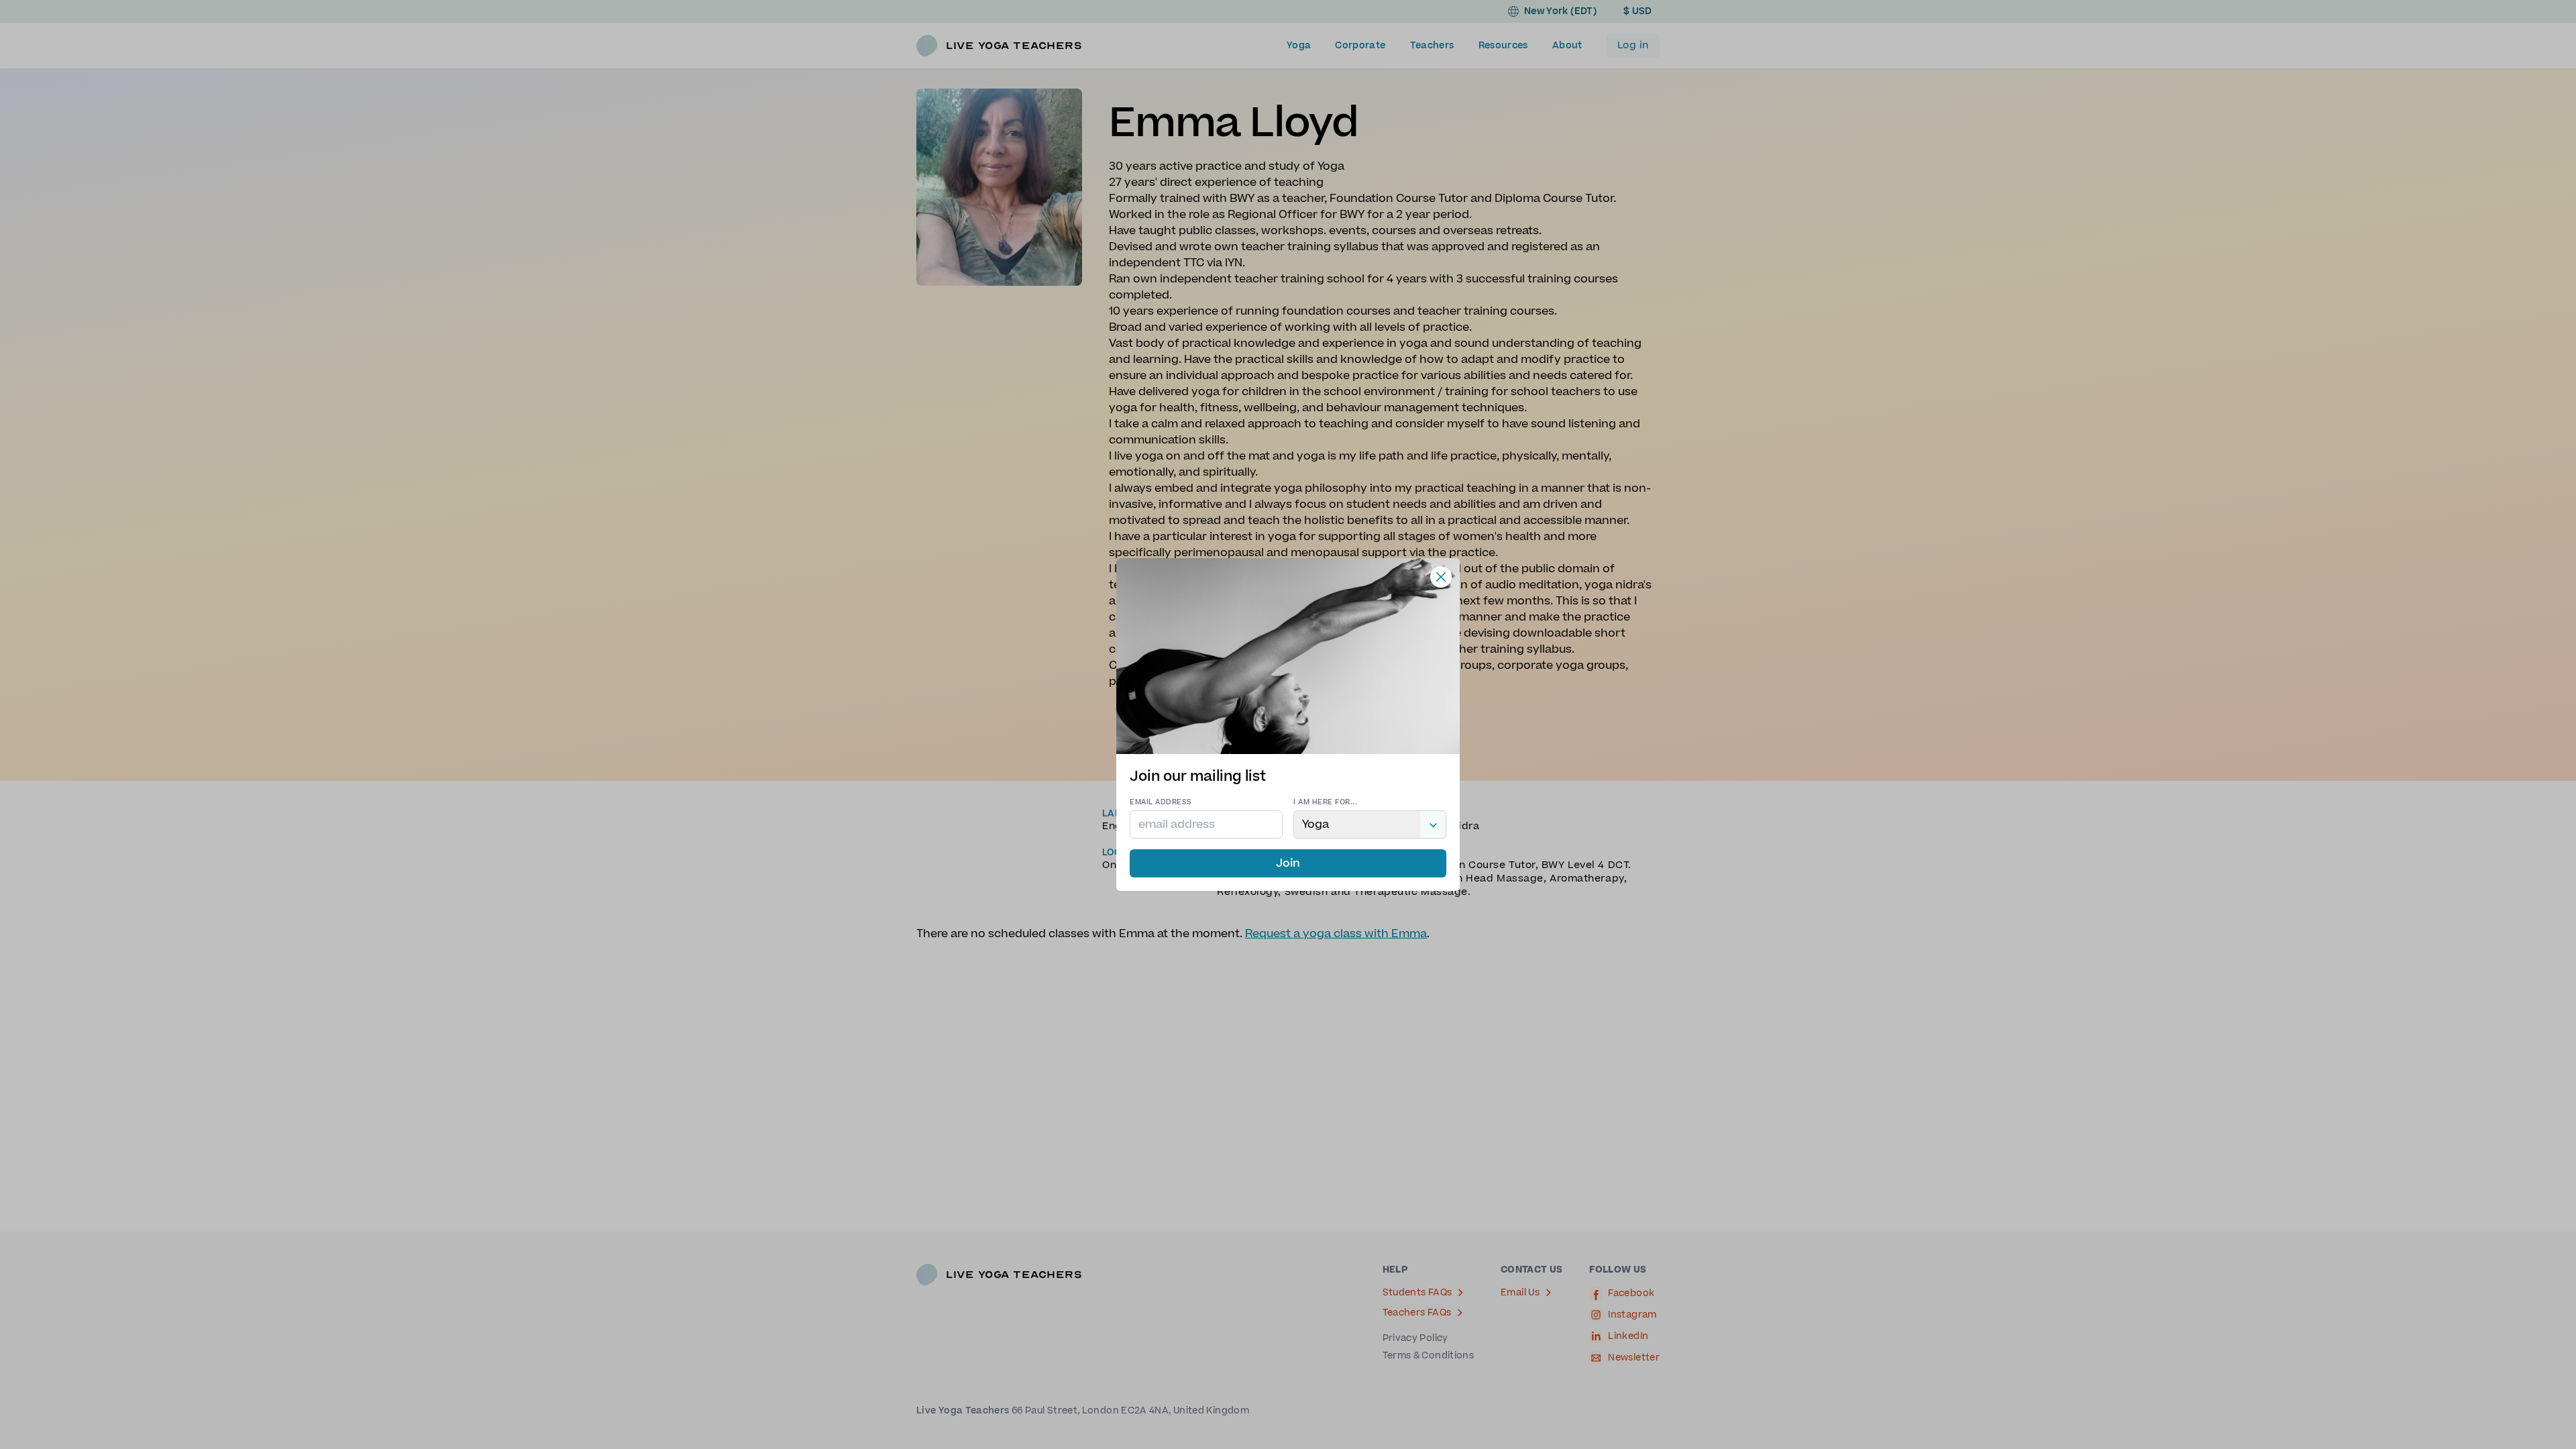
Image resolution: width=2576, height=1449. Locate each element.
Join (1288, 863)
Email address (1161, 802)
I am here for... (1325, 802)
